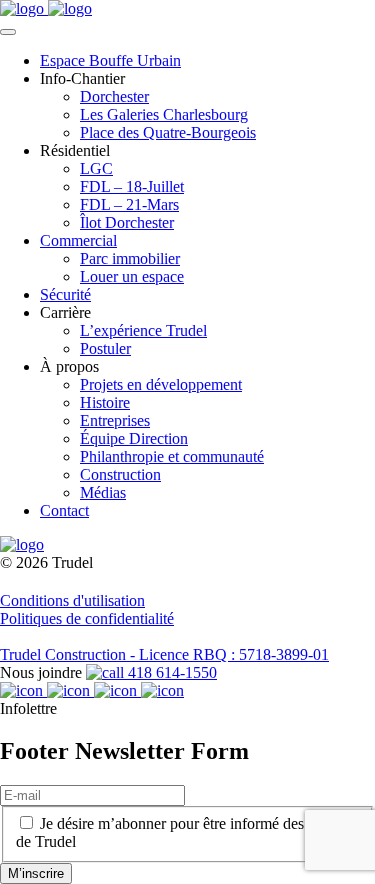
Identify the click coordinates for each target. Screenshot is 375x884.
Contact (64, 510)
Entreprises (115, 420)
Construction (120, 474)
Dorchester (114, 96)
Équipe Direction (134, 438)
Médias (103, 492)
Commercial (78, 240)
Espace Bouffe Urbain (110, 60)
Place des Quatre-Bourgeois (168, 132)
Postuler (105, 348)
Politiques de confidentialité (87, 618)
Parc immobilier (130, 258)
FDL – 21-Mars (129, 204)
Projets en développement (161, 384)
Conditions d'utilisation (72, 600)
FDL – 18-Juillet (132, 186)
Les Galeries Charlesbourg (164, 114)
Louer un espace (132, 276)
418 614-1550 (170, 672)
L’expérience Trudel (143, 330)
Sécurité (65, 294)
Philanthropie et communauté (172, 456)
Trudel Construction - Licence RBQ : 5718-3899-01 (164, 654)
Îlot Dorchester (127, 222)
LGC (96, 168)
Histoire (105, 402)
